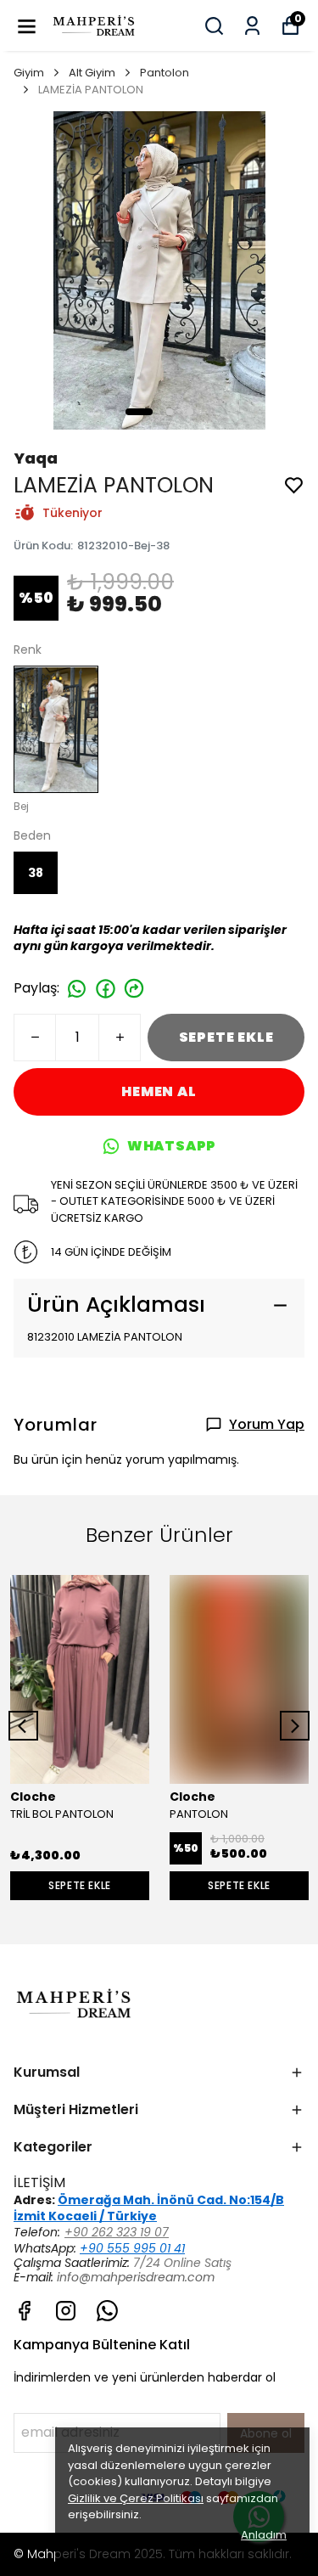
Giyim (29, 73)
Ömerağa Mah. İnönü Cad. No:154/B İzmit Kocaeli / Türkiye (149, 2208)
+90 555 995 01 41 (132, 2248)
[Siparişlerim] (252, 26)
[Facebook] (24, 2311)
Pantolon (165, 73)
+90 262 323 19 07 (117, 2232)
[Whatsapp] (107, 2311)
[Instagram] (66, 2311)
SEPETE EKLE (226, 1037)
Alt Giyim (92, 73)
